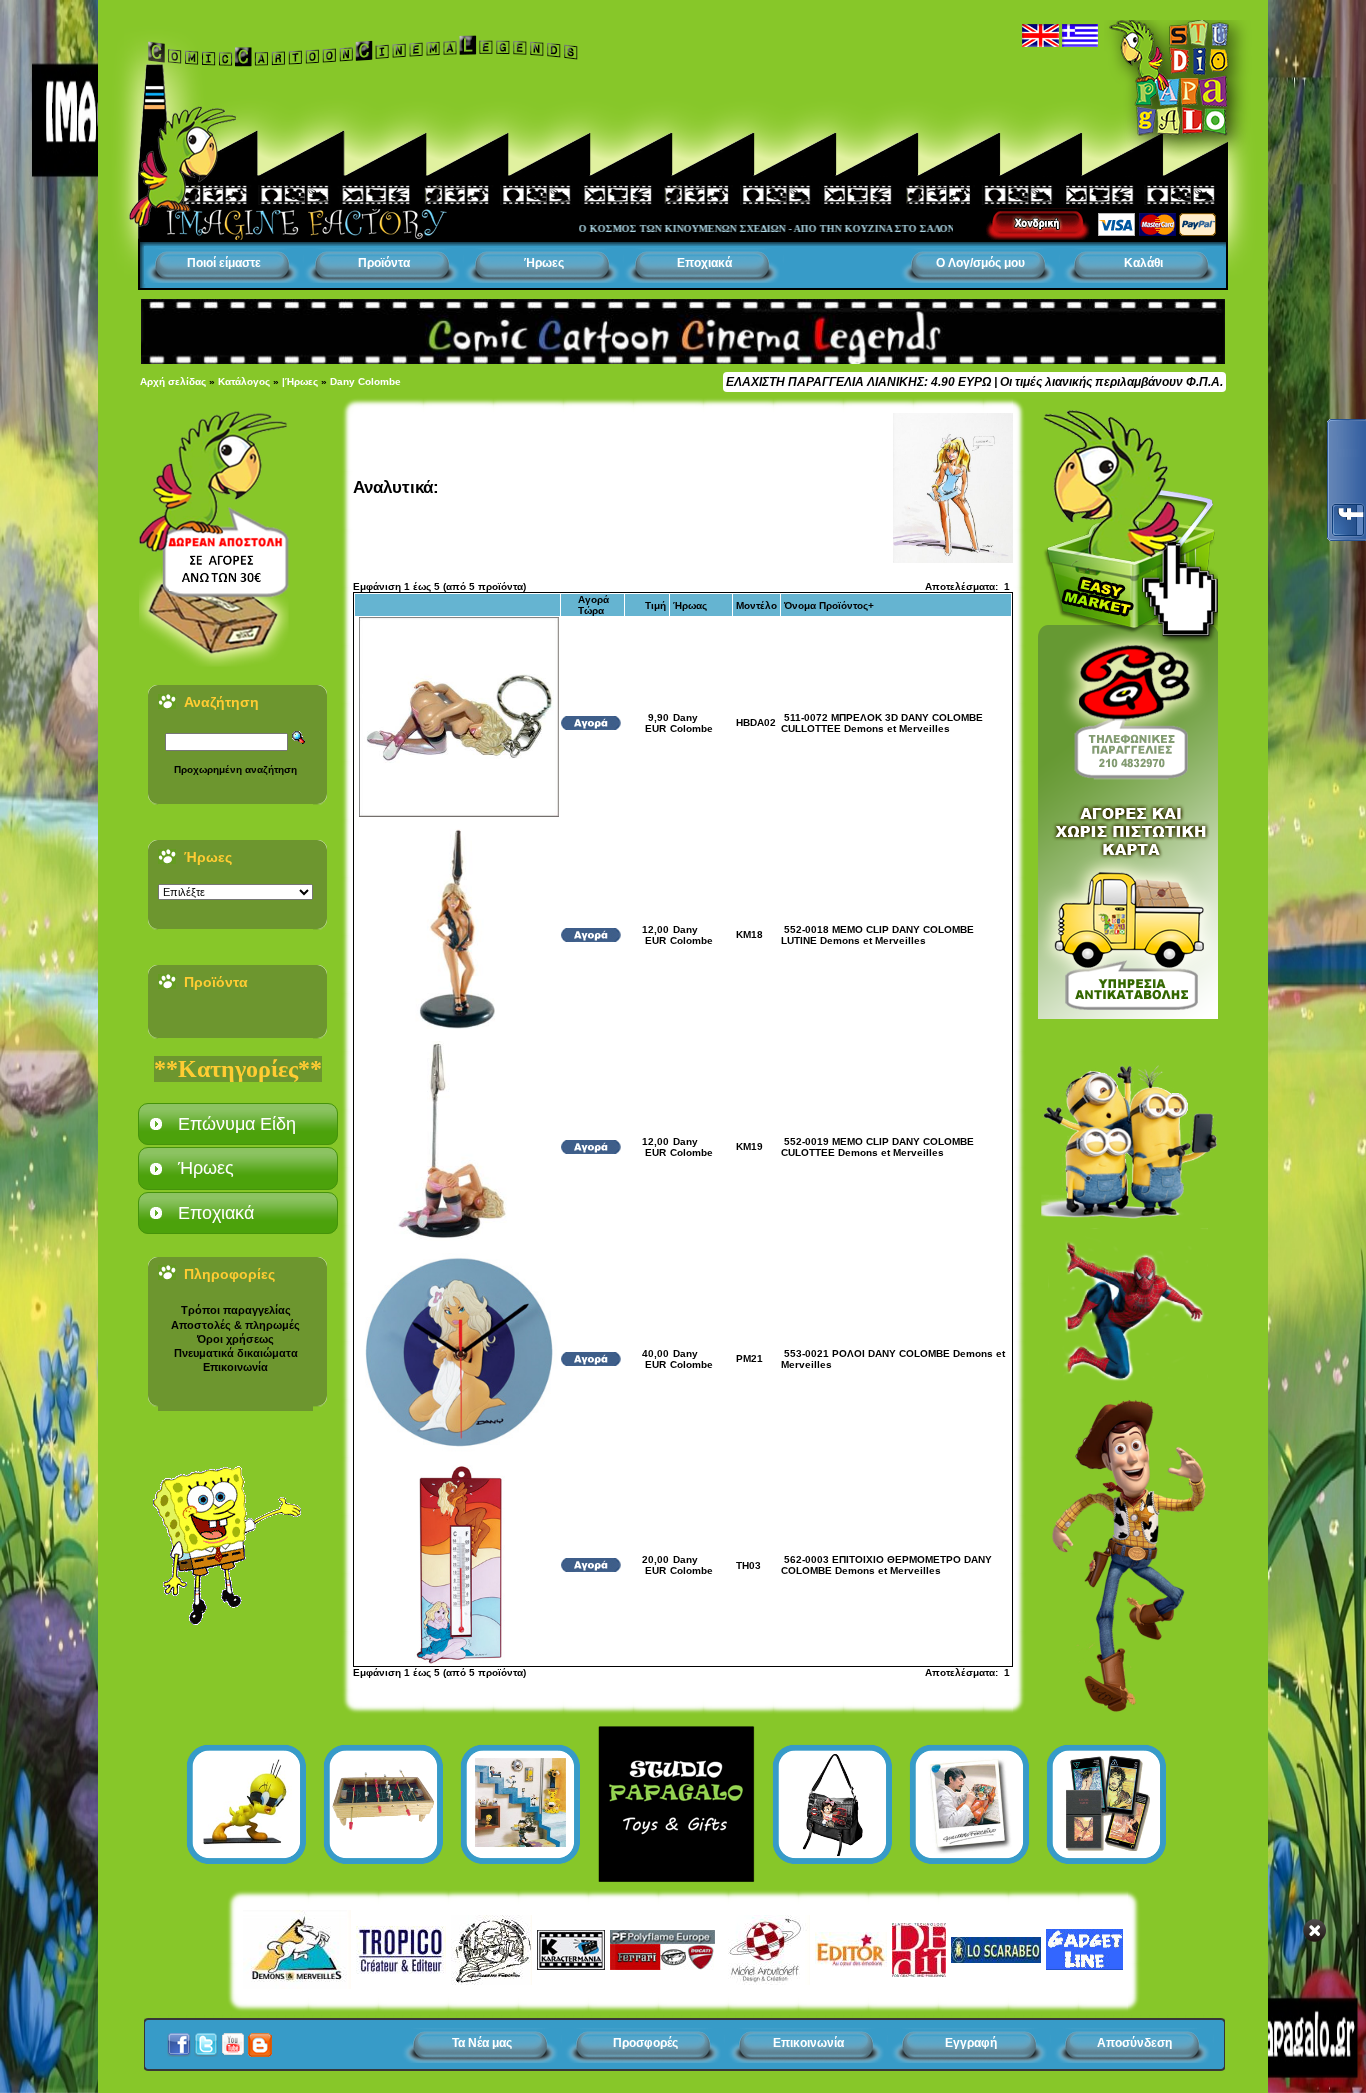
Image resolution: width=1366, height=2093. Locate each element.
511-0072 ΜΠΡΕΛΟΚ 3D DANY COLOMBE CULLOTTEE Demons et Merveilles (882, 723)
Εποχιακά (704, 263)
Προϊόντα (384, 263)
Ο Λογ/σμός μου (980, 263)
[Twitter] (206, 2039)
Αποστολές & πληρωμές (235, 1325)
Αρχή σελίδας (173, 381)
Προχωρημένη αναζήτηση (235, 769)
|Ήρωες (300, 381)
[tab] (238, 1124)
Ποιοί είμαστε (224, 263)
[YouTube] (233, 2039)
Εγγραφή (971, 2043)
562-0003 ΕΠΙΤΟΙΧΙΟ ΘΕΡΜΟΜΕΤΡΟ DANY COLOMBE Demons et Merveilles (886, 1565)
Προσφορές (645, 2043)
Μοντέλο (756, 605)
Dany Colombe (365, 381)
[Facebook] (179, 2039)
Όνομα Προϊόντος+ (829, 605)
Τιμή (655, 605)
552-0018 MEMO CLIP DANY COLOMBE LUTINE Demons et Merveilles (877, 935)
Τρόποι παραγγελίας (236, 1310)
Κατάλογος (244, 381)
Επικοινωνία (235, 1367)
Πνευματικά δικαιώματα (236, 1353)
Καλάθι (1143, 263)
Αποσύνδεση (1134, 2043)
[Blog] (260, 2039)
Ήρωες (544, 263)
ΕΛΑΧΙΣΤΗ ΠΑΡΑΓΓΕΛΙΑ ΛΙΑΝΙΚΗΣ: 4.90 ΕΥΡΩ (858, 382)
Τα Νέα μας (482, 2043)
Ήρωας (690, 605)
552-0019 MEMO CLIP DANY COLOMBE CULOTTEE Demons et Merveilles (877, 1147)
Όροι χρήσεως (235, 1339)
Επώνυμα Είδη (237, 1124)
